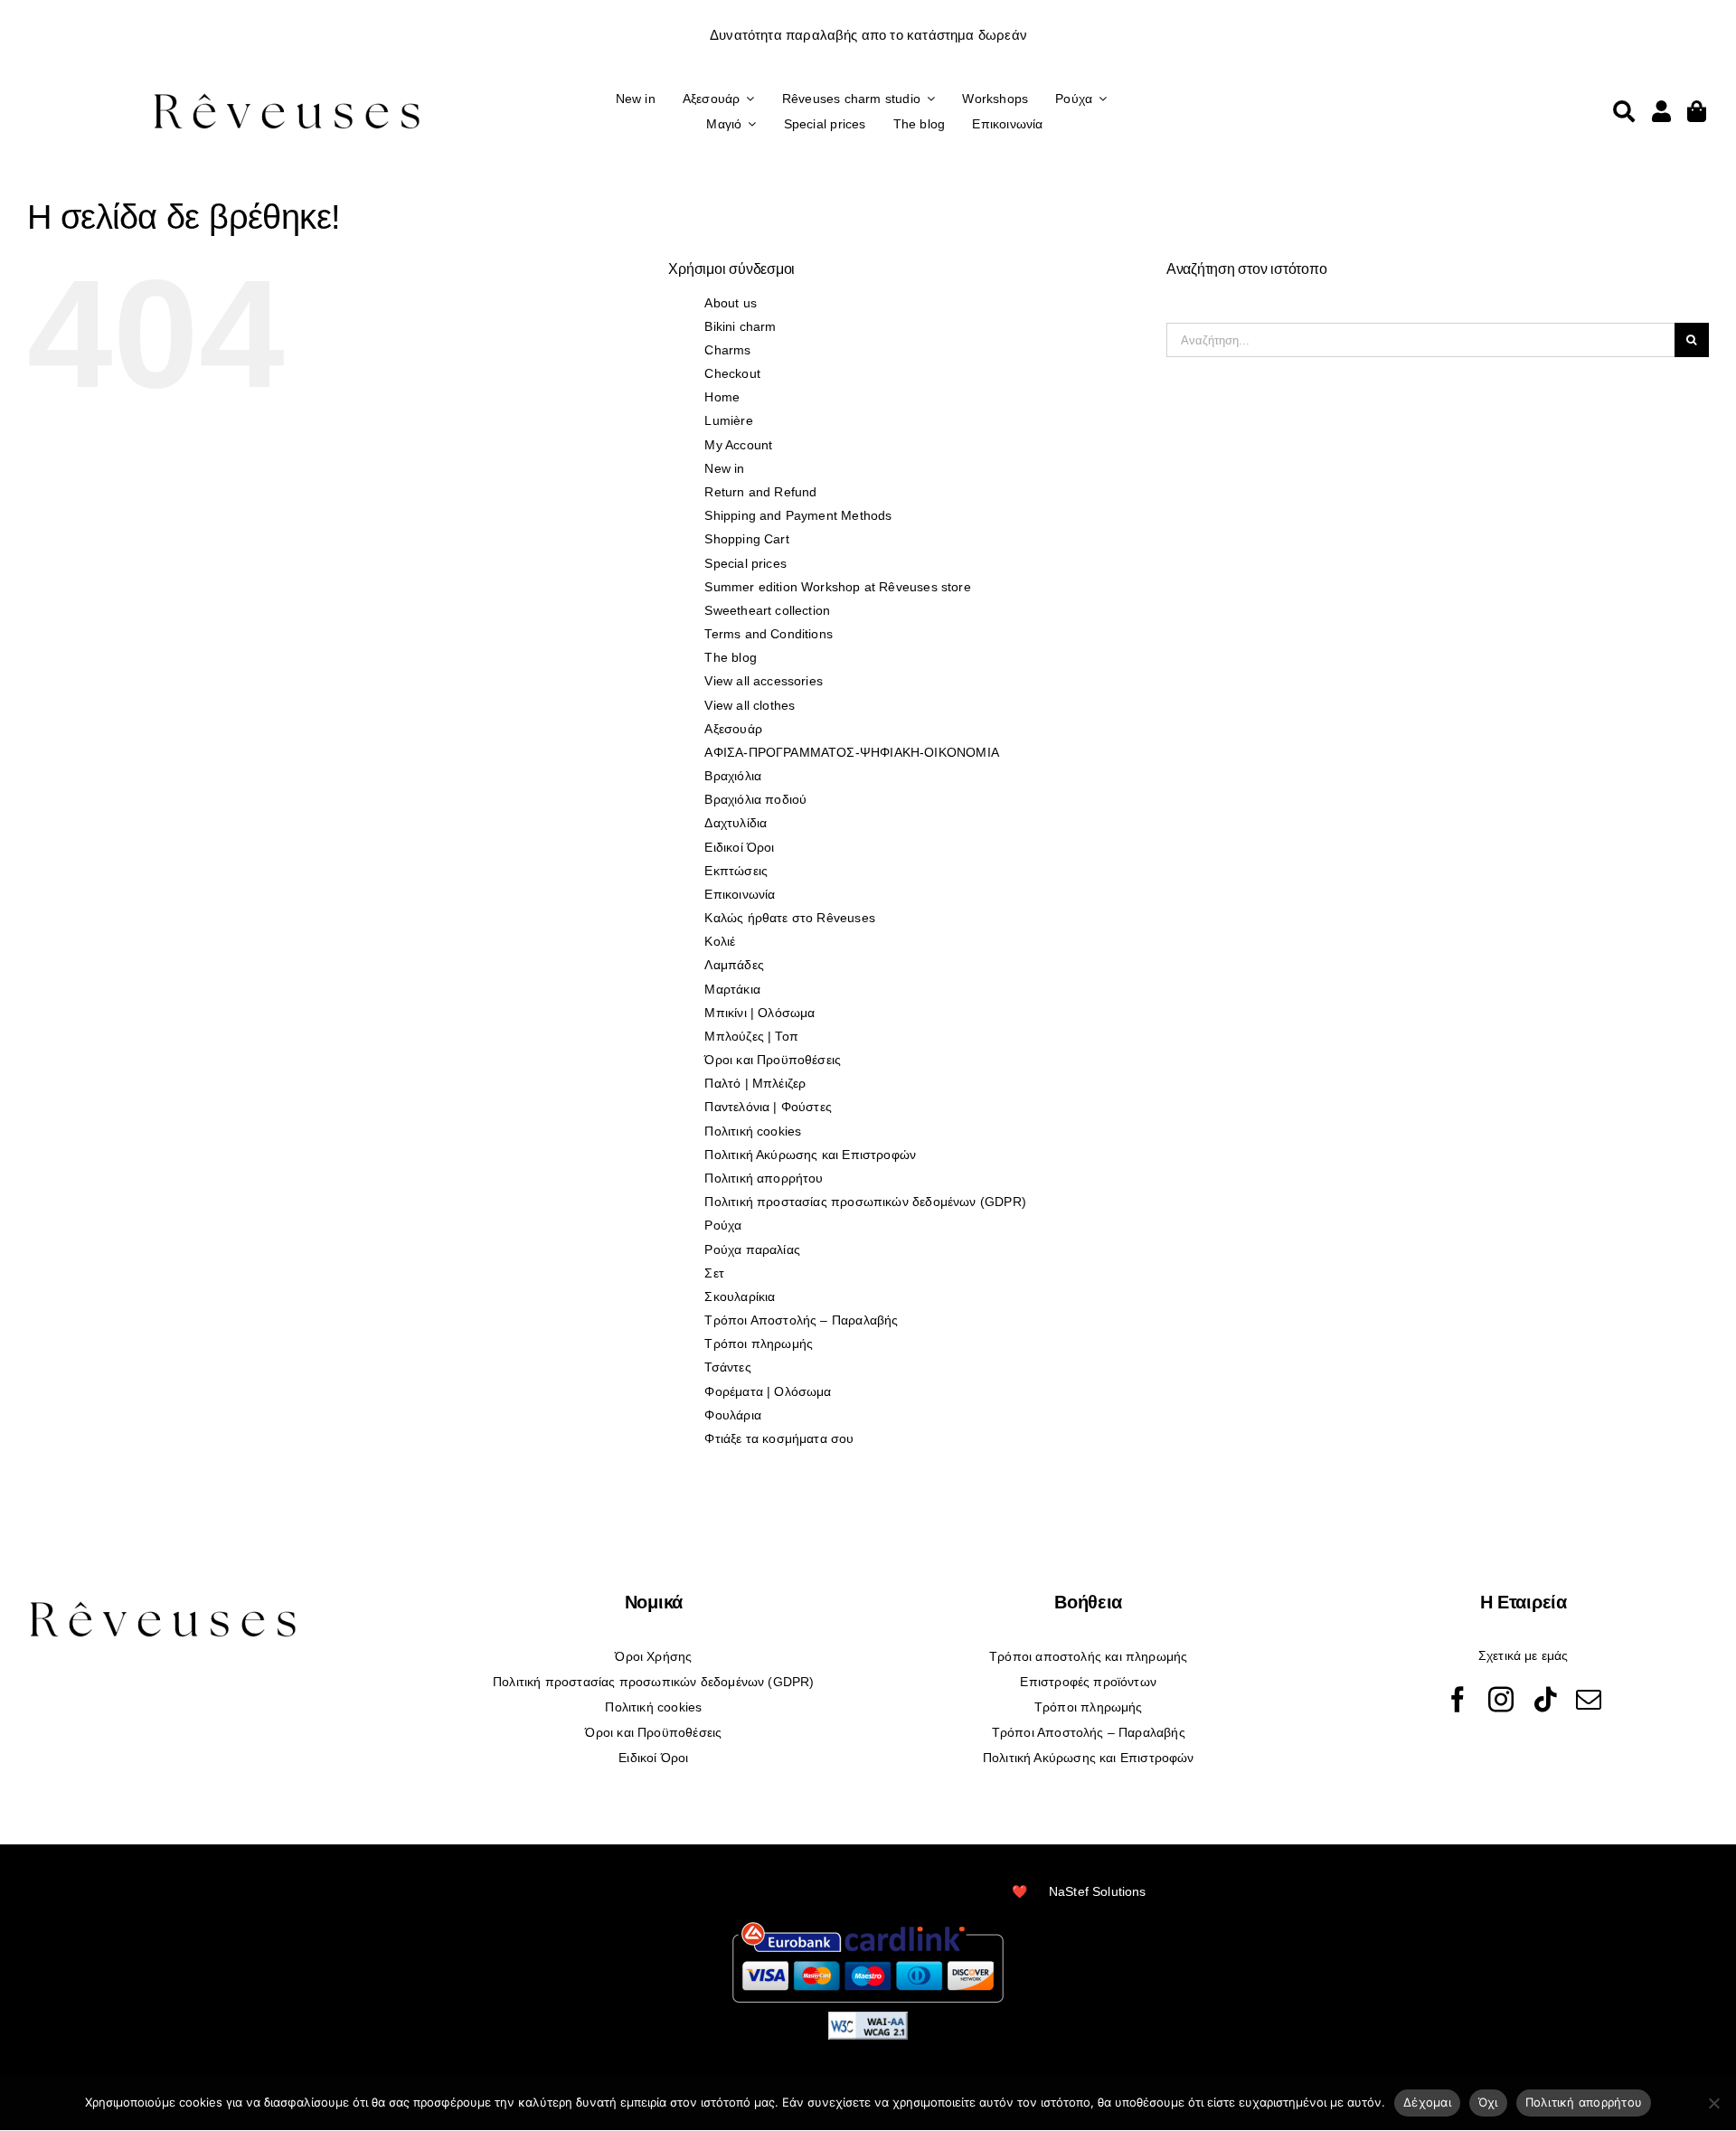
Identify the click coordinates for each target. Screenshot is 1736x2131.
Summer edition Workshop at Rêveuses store (837, 587)
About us (730, 303)
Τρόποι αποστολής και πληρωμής (1088, 1656)
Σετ (714, 1273)
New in (724, 468)
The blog (730, 657)
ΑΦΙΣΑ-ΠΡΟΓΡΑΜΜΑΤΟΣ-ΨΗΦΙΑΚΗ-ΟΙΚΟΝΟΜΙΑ (851, 752)
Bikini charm (740, 326)
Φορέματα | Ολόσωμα (768, 1391)
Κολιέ (720, 941)
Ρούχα (723, 1225)
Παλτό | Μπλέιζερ (755, 1083)
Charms (727, 350)
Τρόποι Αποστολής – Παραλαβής (801, 1320)
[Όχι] (1713, 2103)
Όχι (1488, 2102)
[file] (287, 93)
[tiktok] (1545, 1700)
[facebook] (1458, 1700)
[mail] (1589, 1700)
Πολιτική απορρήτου (764, 1178)
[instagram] (1501, 1700)
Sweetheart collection (767, 610)
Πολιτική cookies (753, 1131)
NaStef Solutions (1098, 1891)
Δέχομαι (1427, 2102)
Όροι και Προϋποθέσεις (773, 1060)
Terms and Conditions (769, 634)
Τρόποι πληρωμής (759, 1344)
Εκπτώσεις (736, 871)
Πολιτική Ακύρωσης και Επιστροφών (810, 1155)
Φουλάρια (732, 1415)
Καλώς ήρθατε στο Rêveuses (790, 918)
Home (722, 397)
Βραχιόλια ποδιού (755, 799)
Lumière (728, 420)
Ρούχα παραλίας (752, 1249)
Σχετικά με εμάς (1524, 1655)
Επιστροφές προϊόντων (1088, 1682)
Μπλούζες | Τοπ (751, 1036)
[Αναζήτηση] (1624, 111)
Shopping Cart (746, 539)
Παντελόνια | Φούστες (768, 1107)
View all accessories (764, 681)
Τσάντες (727, 1367)
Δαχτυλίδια (736, 823)
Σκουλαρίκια (740, 1297)
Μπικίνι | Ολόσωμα (759, 1013)
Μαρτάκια (732, 989)
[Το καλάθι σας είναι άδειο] (1661, 111)
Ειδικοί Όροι (739, 847)
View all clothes (750, 705)
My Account (738, 445)
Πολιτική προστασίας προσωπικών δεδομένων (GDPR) (865, 1202)
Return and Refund (760, 492)
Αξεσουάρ (733, 729)
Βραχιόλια (733, 776)
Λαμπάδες (734, 965)
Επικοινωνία (740, 894)
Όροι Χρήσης (653, 1656)
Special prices (745, 563)
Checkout (732, 373)
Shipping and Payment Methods (798, 515)
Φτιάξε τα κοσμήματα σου (779, 1438)
